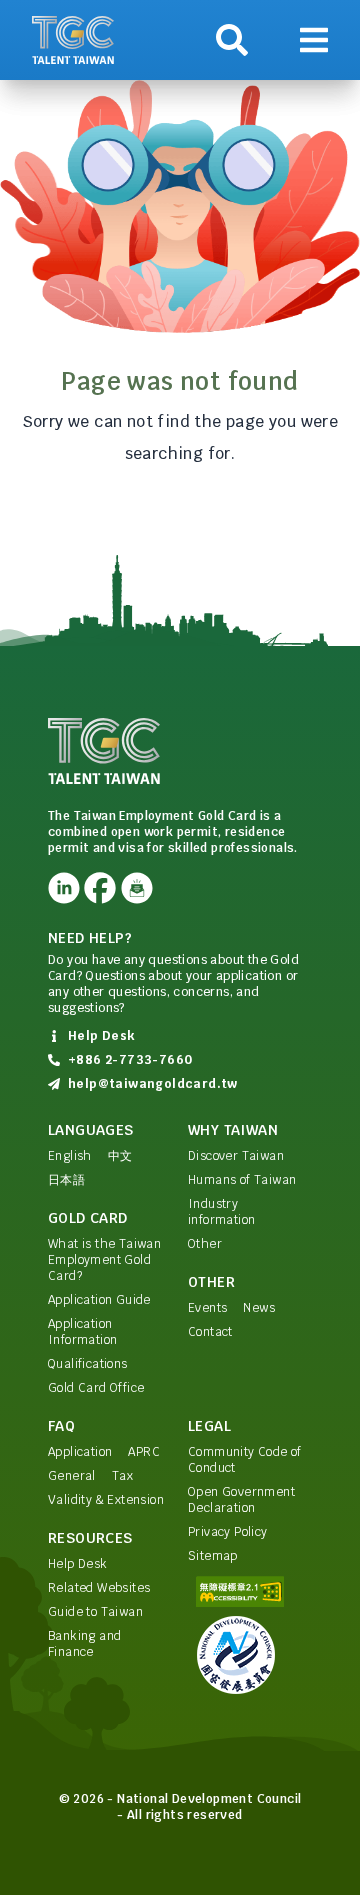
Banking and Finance (84, 1644)
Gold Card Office (96, 1388)
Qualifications (88, 1364)
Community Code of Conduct (245, 1460)
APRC (144, 1452)
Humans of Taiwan (242, 1180)
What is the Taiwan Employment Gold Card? (104, 1260)
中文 (120, 1156)
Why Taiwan (233, 1130)
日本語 (66, 1180)
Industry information (221, 1212)
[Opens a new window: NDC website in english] (250, 1655)
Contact (210, 1332)
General (72, 1476)
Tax (122, 1476)
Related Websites (99, 1588)
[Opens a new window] (64, 888)
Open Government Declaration (241, 1500)
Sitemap (213, 1556)
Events (207, 1308)
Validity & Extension (106, 1500)
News (259, 1308)
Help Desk (78, 1564)
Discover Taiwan (236, 1156)
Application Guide (99, 1300)
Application (80, 1452)
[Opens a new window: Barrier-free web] (250, 1591)
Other (205, 1244)
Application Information (82, 1332)
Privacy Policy (228, 1532)
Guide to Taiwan (95, 1612)
